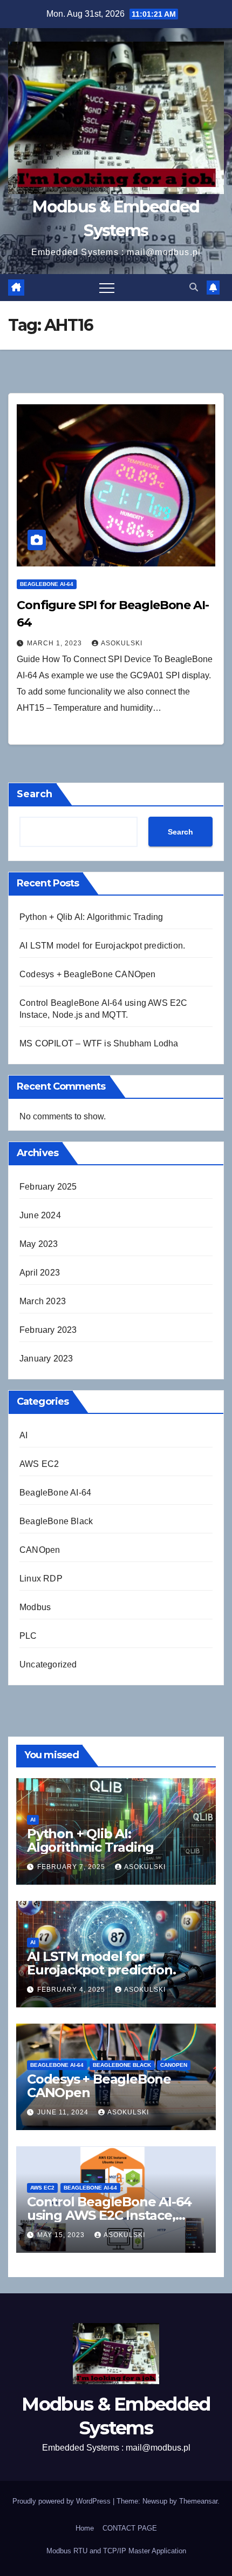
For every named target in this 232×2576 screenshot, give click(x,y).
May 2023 (39, 1244)
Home (85, 2528)
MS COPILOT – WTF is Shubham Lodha (99, 1043)
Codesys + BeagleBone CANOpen (88, 974)
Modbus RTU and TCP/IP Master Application (116, 2551)
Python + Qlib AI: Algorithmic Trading (91, 917)
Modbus (35, 1607)
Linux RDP (41, 1579)
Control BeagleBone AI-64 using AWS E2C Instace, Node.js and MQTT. (109, 2215)
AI (23, 1435)
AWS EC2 (39, 1464)
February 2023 (48, 1330)
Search (35, 794)
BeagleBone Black (56, 1521)
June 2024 (40, 1215)
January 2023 (46, 1359)
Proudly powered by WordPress (63, 2501)
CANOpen (40, 1550)
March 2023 (43, 1301)
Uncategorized (48, 1664)
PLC (28, 1636)
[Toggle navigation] (107, 288)
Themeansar (198, 2501)
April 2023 (40, 1273)
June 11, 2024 (64, 2112)
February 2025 (48, 1187)
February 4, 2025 (72, 1990)
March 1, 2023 (56, 643)
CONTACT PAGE (130, 2528)
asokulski (122, 643)
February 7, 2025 (72, 1867)
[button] (194, 287)
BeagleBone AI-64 (47, 584)
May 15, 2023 (62, 2235)
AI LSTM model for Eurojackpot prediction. (102, 946)
